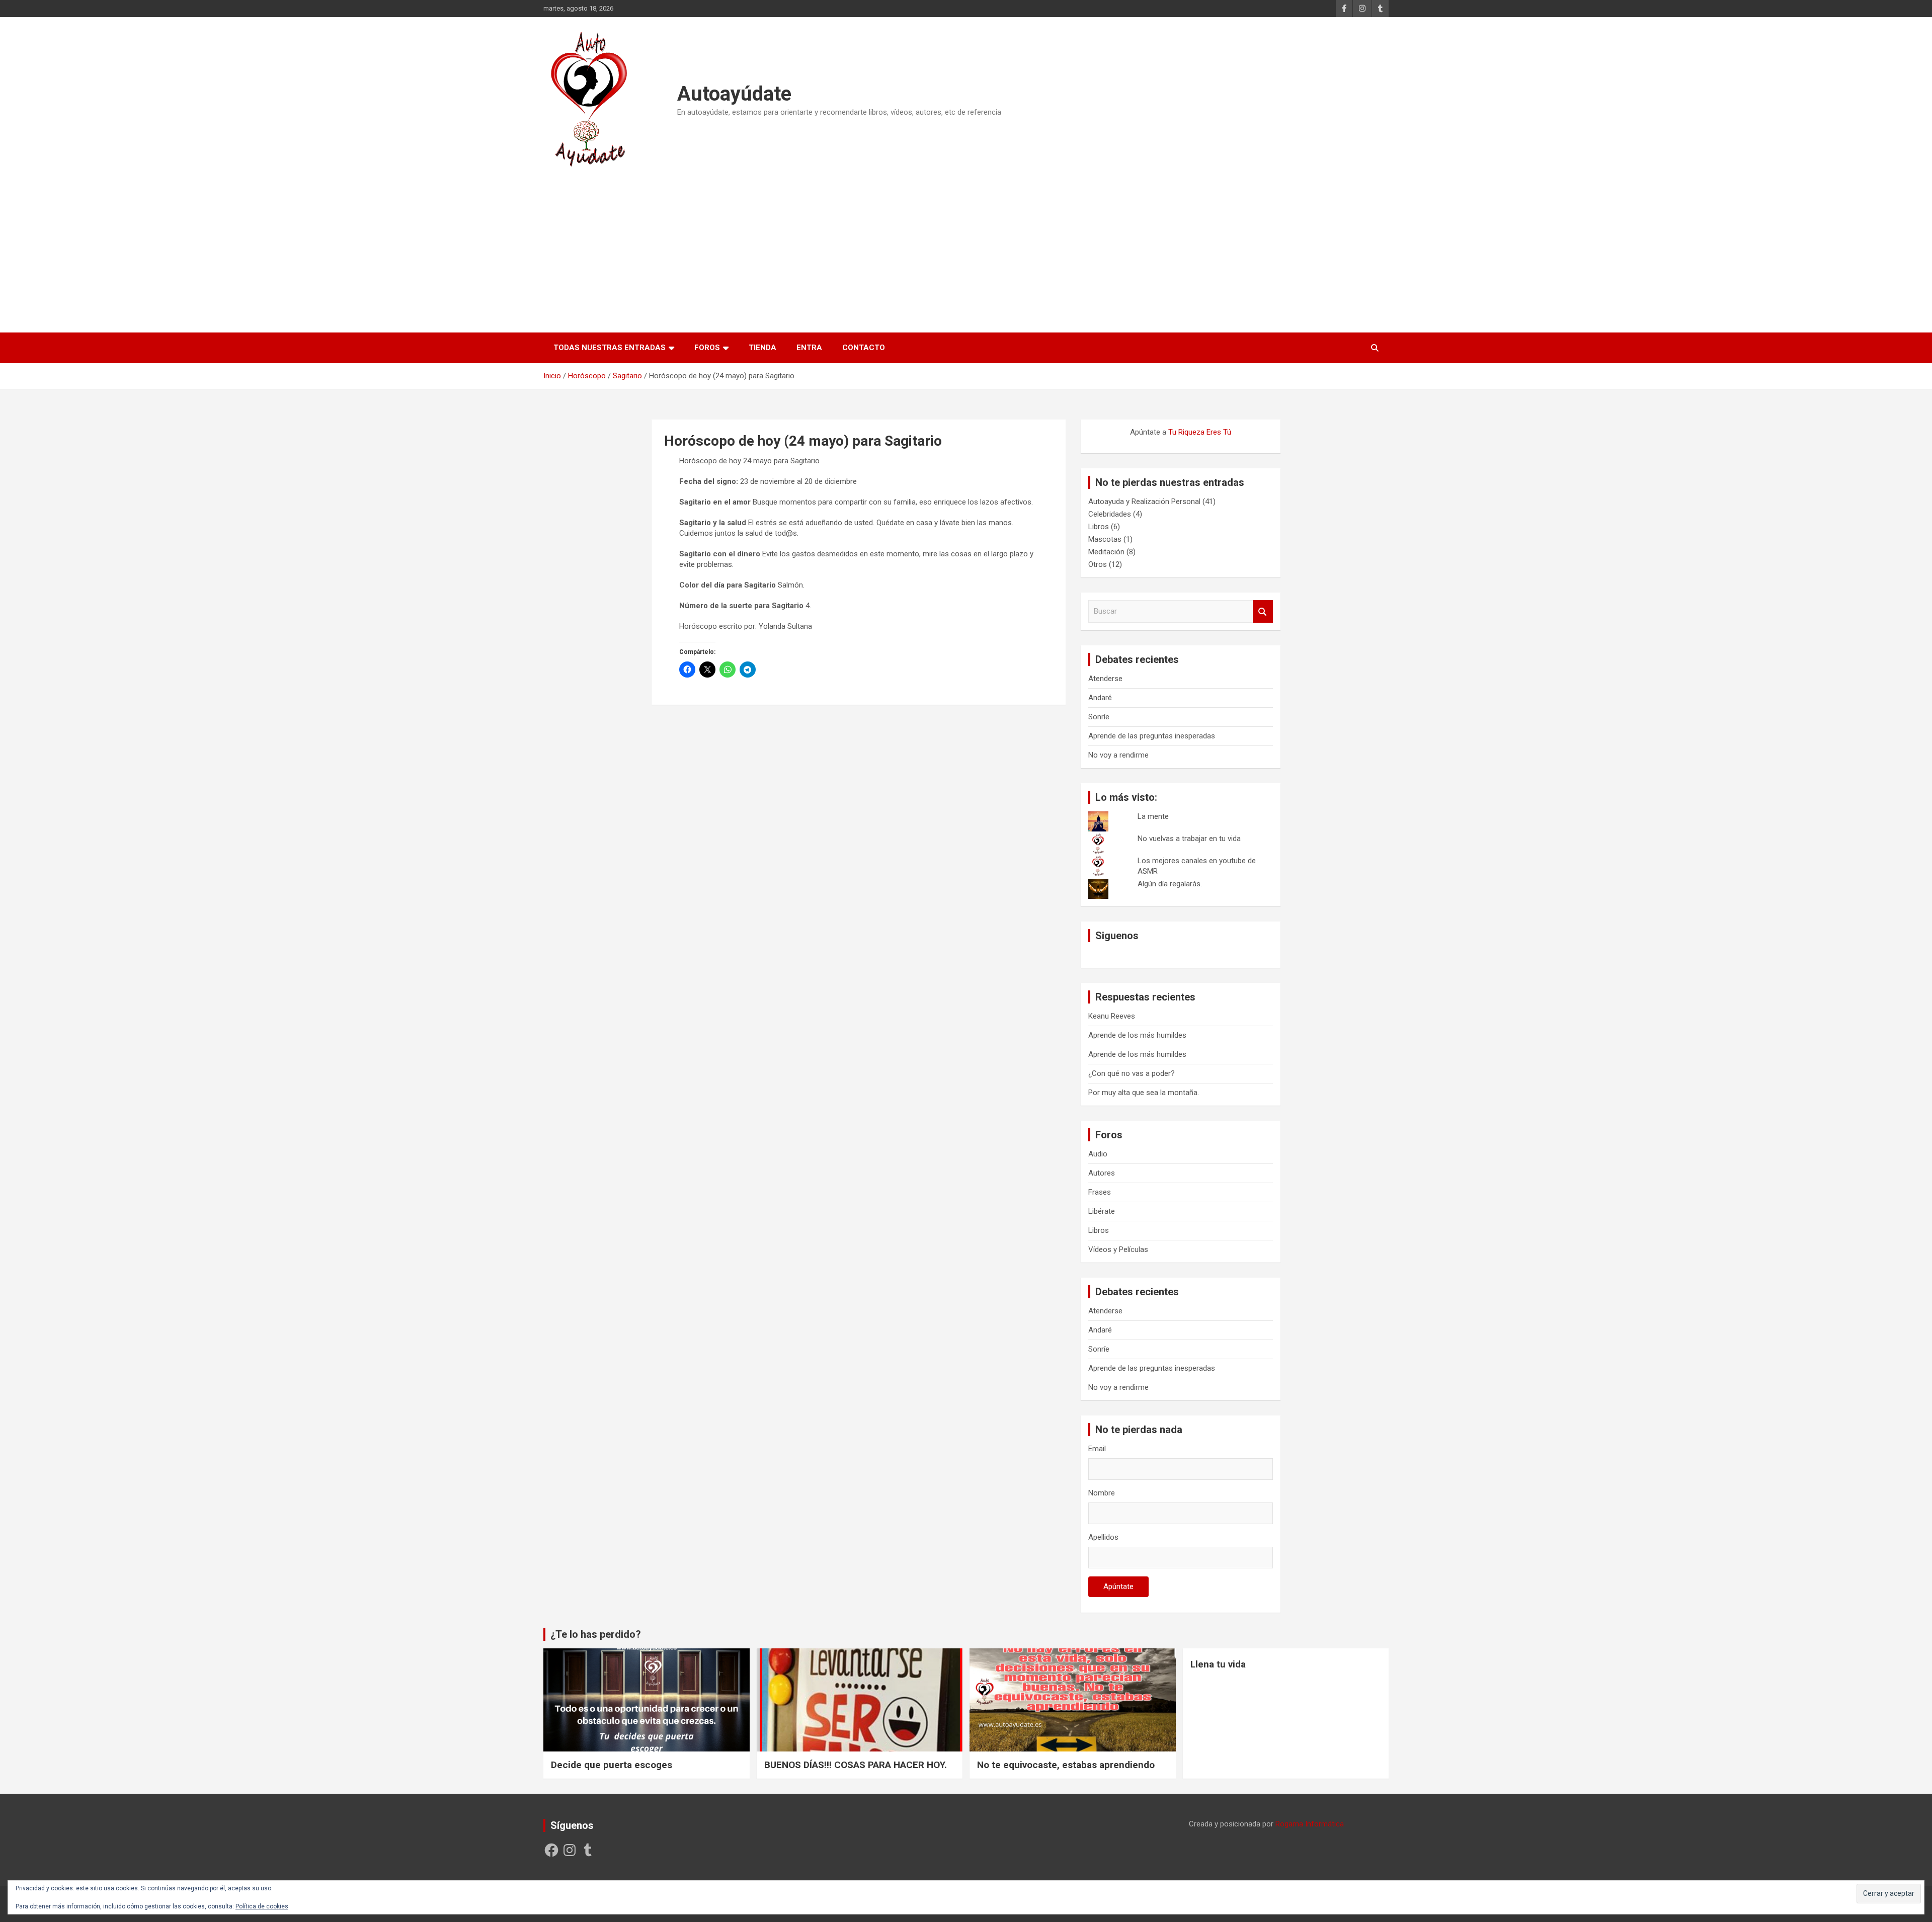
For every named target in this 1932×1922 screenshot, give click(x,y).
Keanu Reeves (1112, 1016)
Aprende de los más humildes (1137, 1035)
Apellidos (1103, 1537)
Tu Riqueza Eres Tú (1200, 432)
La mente (1153, 816)
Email (1097, 1449)
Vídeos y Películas (1118, 1249)
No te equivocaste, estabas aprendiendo (1066, 1765)
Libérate (1102, 1211)
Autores (1102, 1173)
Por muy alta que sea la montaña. (1144, 1093)
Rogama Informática (1310, 1824)
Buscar (1263, 611)
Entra (809, 348)
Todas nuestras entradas (610, 348)
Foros (707, 348)
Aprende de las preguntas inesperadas (1152, 736)
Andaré (1100, 698)
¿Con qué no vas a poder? (1132, 1073)
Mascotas (1105, 539)
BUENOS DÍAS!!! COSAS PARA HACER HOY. (856, 1765)
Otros (1098, 564)
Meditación (1106, 552)
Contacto (864, 348)
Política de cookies (262, 1906)
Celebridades (1110, 514)
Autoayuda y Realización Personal (1144, 502)
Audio (1098, 1154)
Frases (1100, 1192)
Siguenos (1117, 936)
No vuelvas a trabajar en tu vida (1189, 839)
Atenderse (1105, 679)
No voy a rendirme (1118, 755)
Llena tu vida (1218, 1664)
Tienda (762, 348)
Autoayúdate (734, 94)
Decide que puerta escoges (612, 1765)
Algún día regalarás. (1170, 884)
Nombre (1102, 1493)
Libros (1099, 527)
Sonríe (1099, 717)
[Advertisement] (966, 246)
